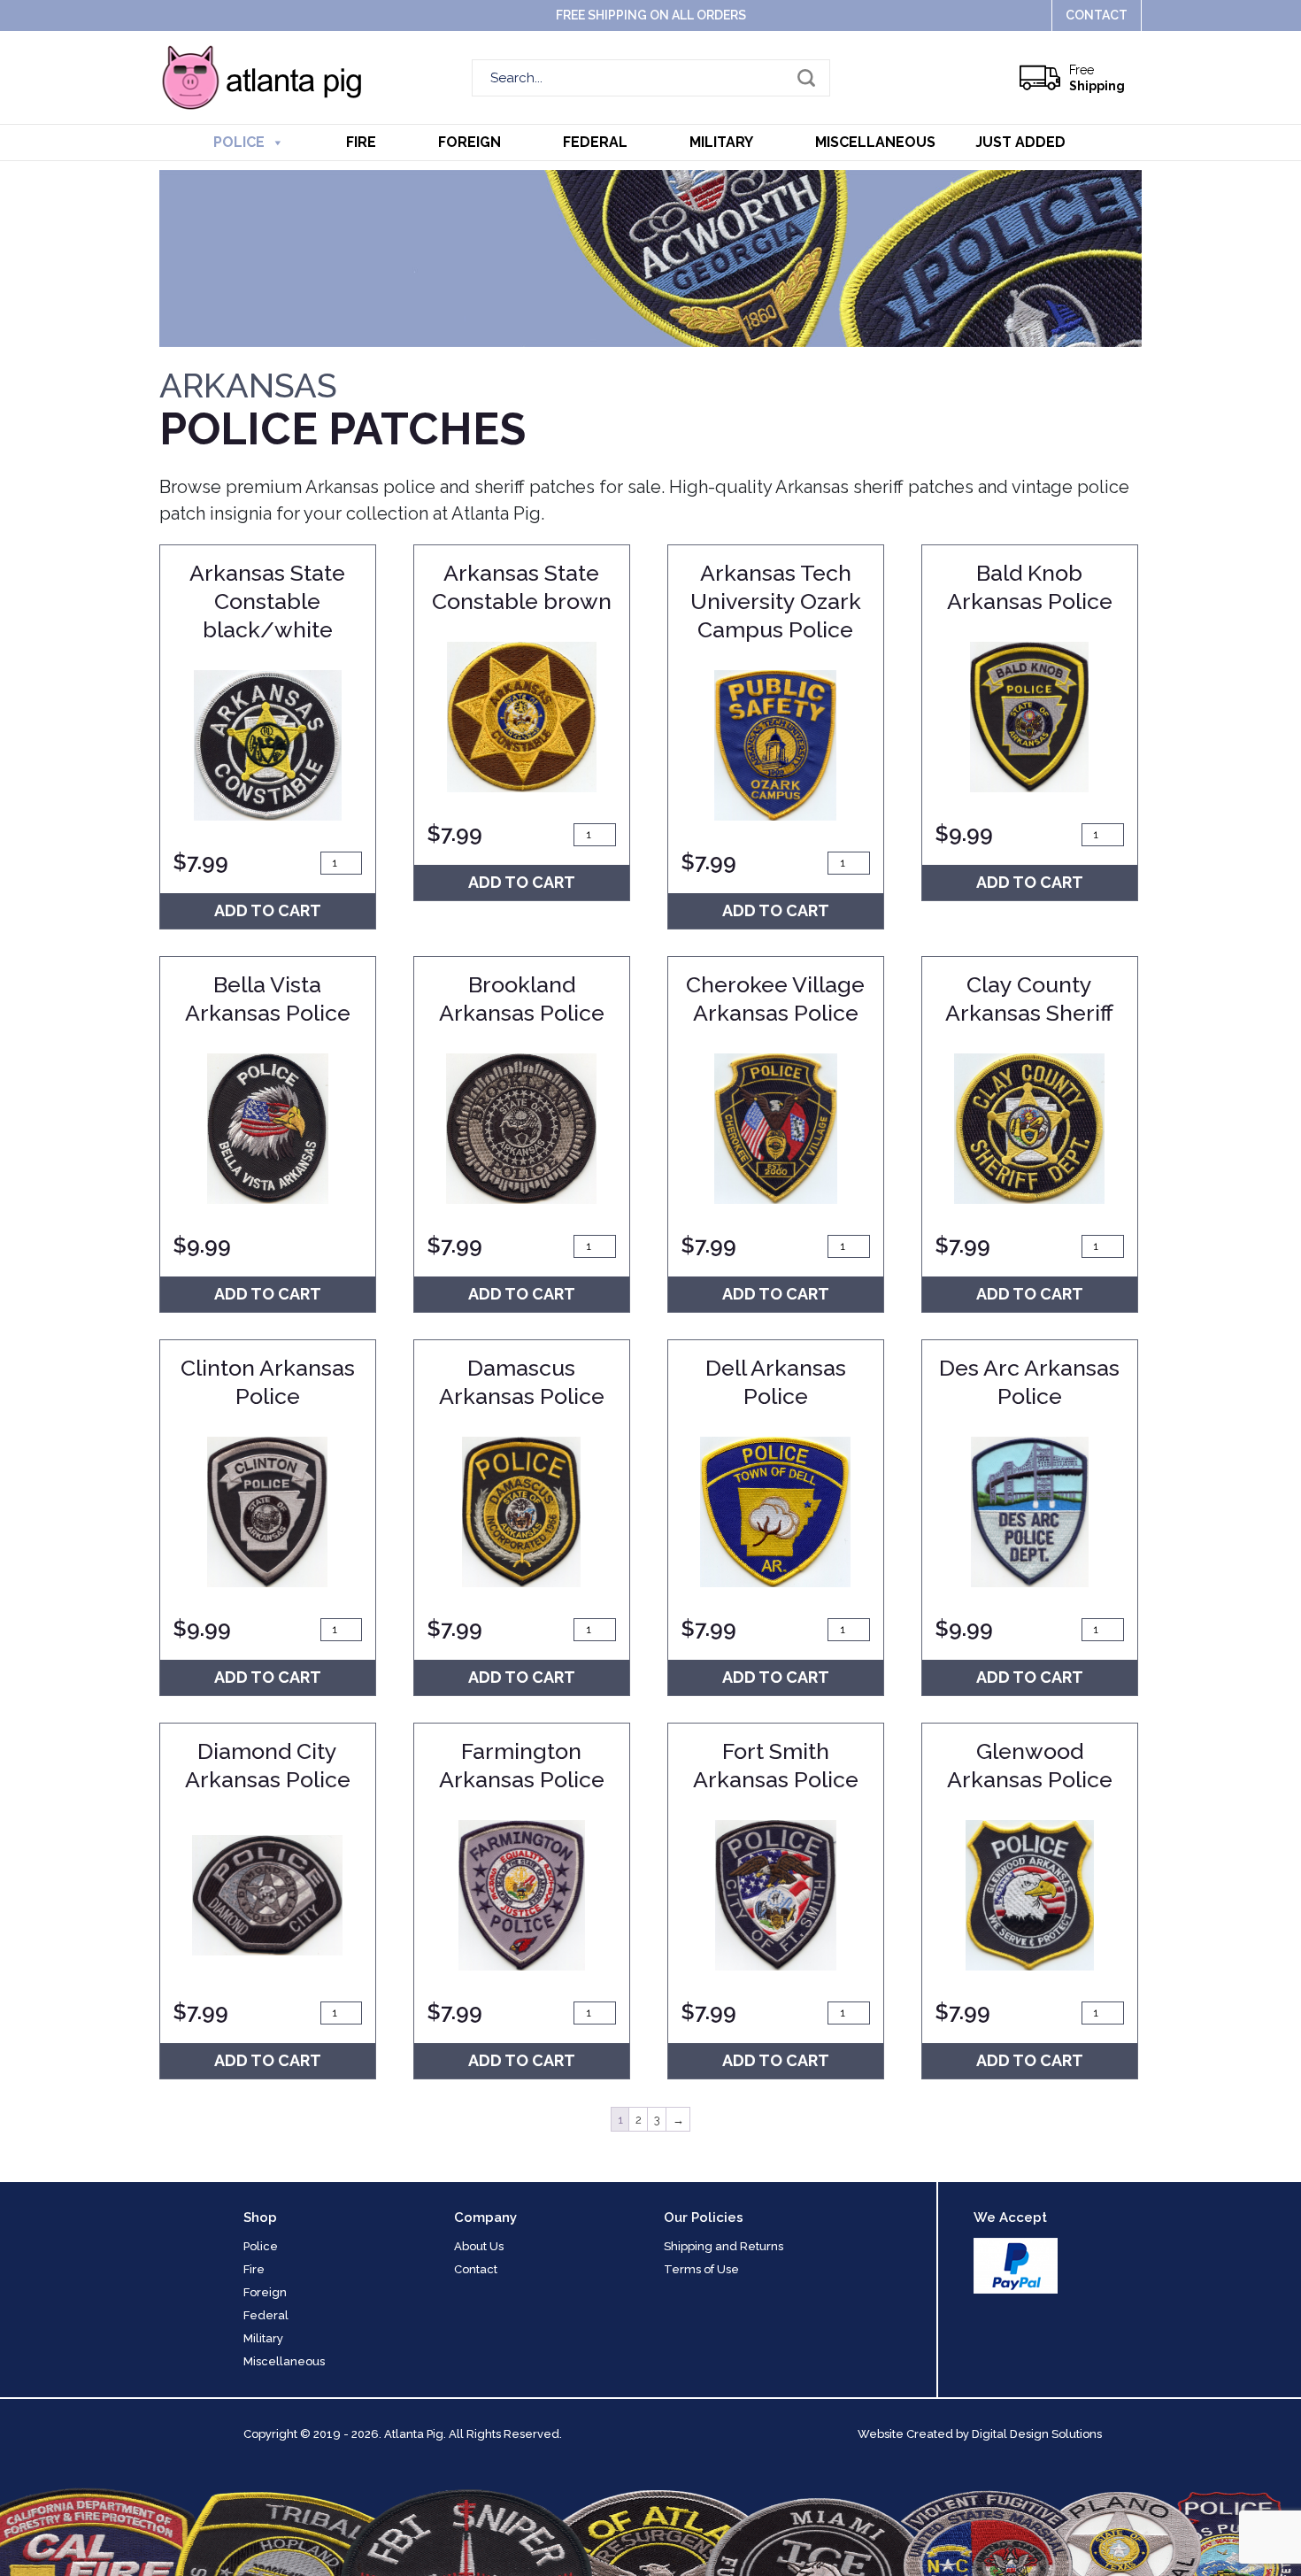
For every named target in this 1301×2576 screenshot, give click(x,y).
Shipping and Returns (724, 2246)
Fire (361, 142)
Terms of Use (701, 2269)
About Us (479, 2246)
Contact (1097, 15)
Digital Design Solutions (1037, 2434)
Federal (595, 142)
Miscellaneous (875, 142)
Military (721, 142)
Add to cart (268, 910)
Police (239, 142)
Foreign (470, 142)
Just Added (1020, 142)
